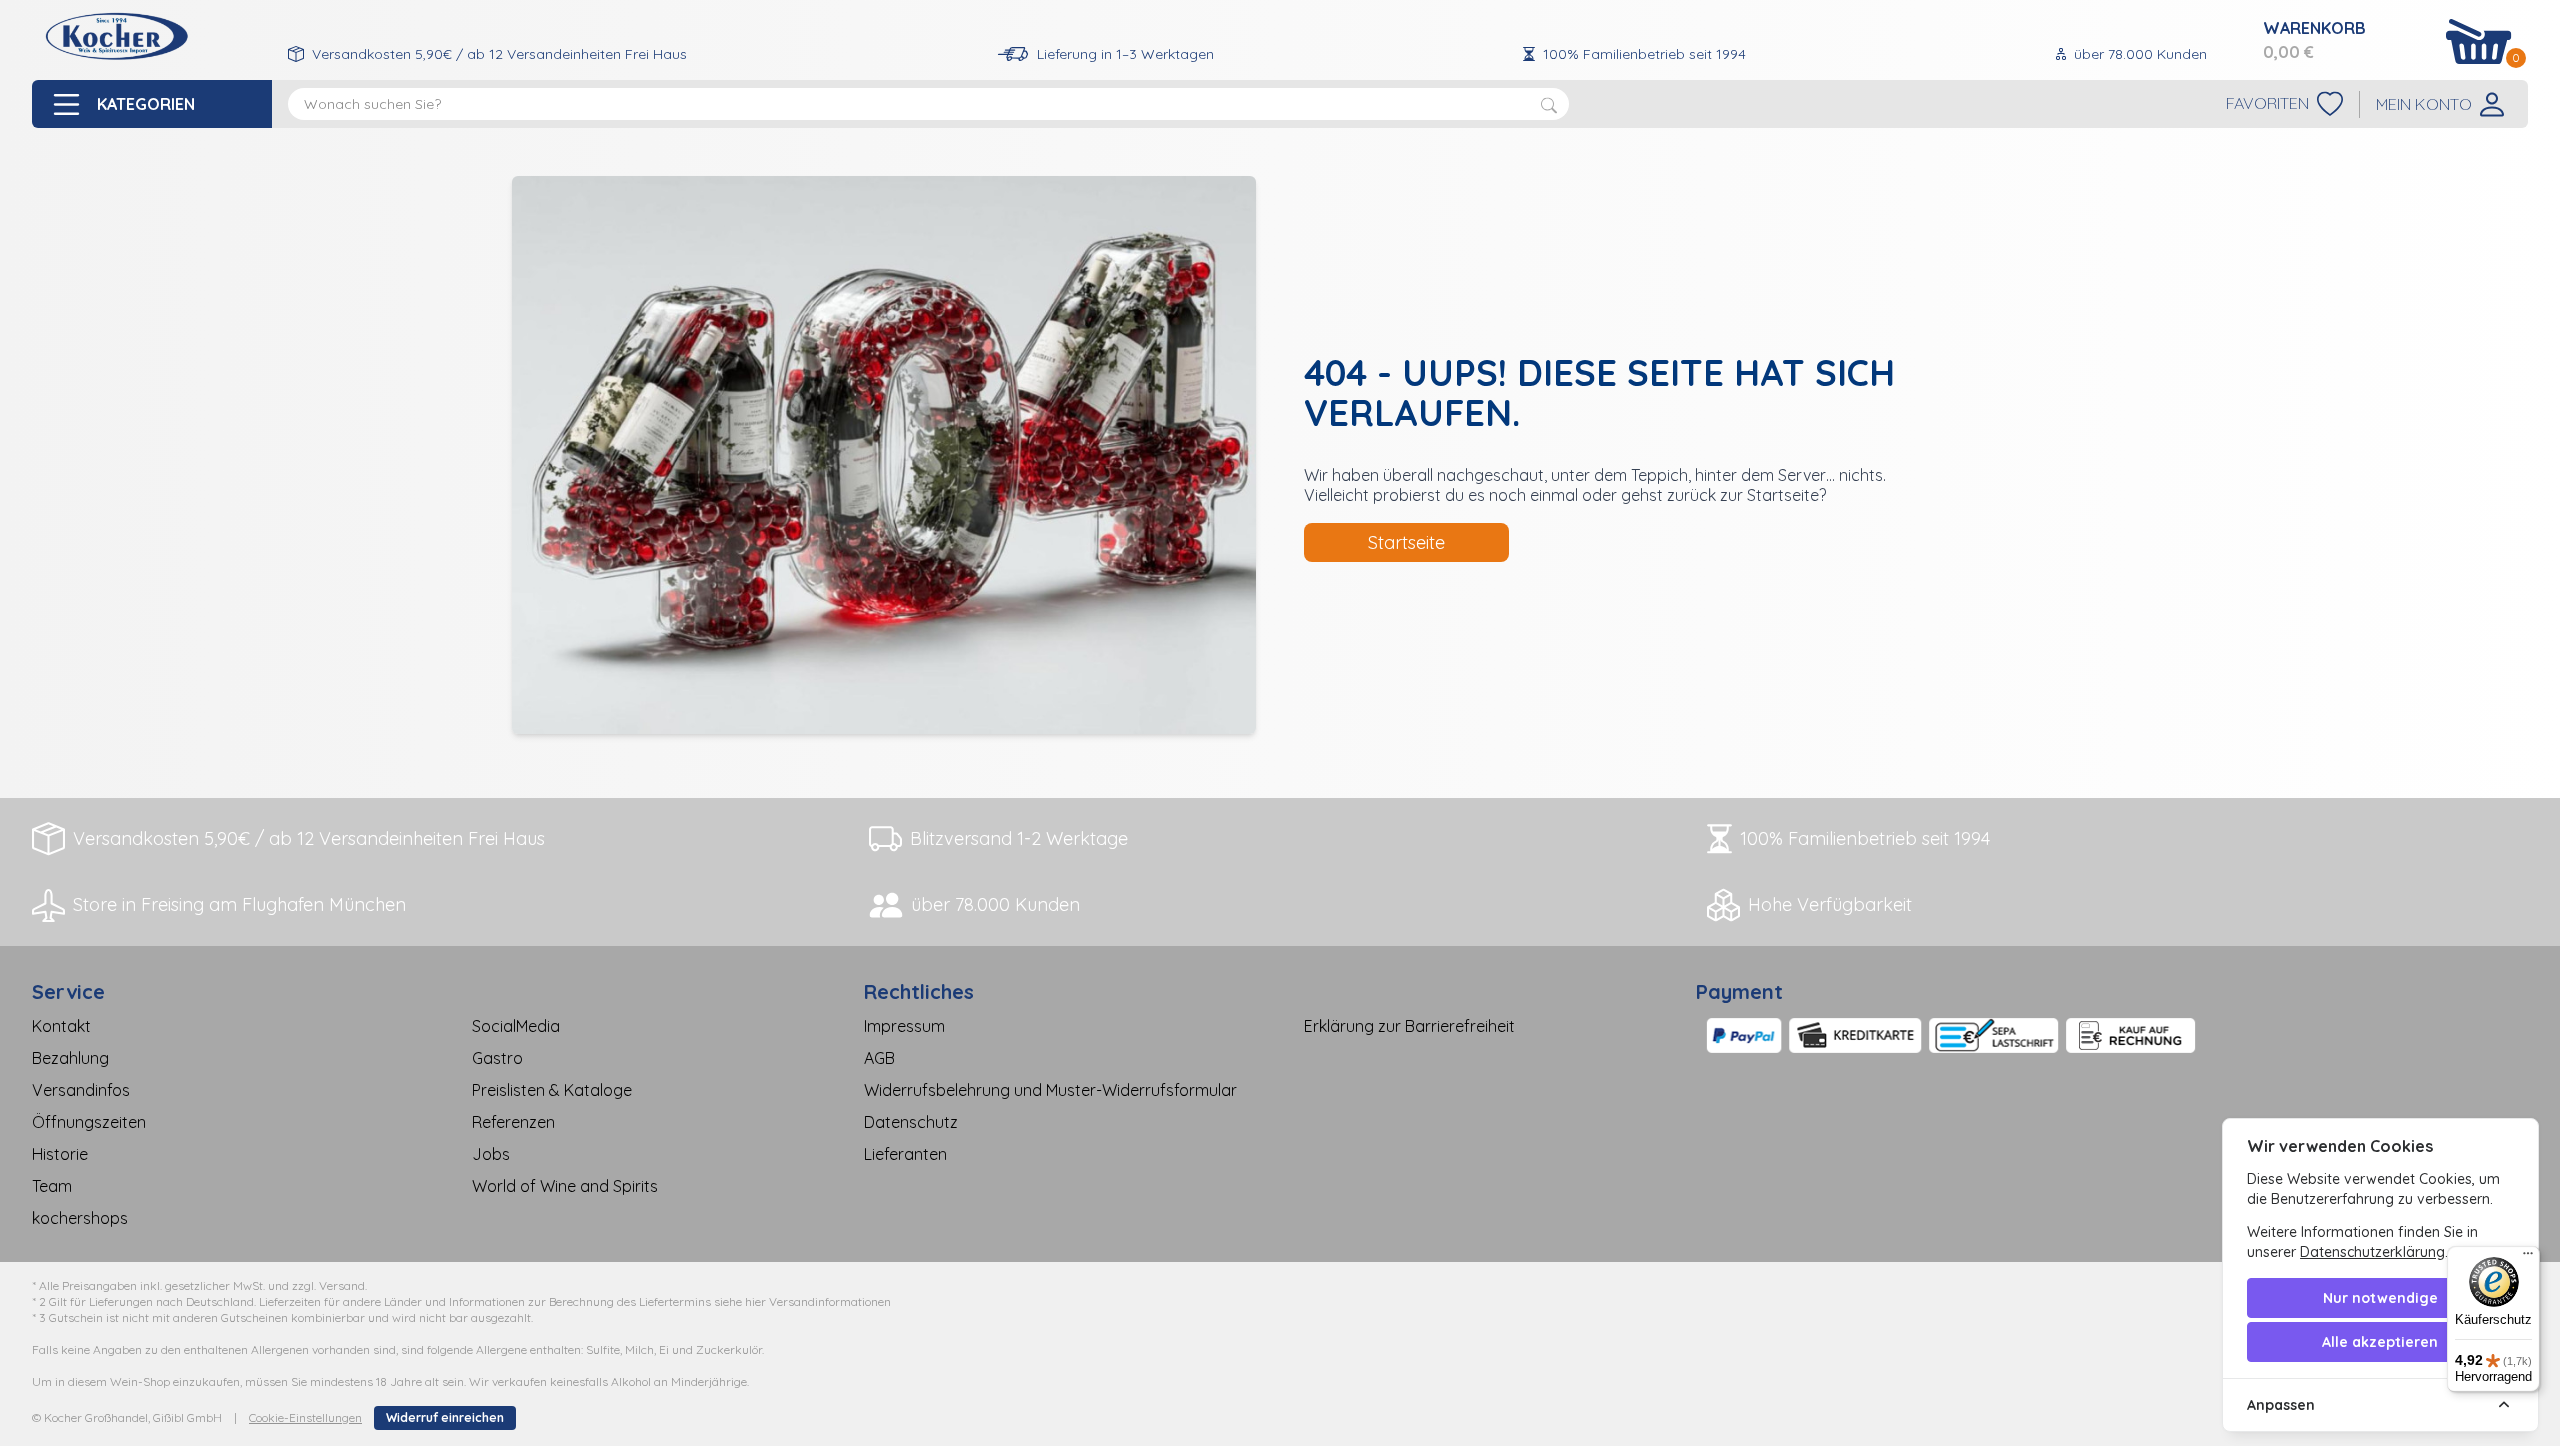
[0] (2479, 41)
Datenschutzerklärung (2372, 1252)
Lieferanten (905, 1154)
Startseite (1406, 542)
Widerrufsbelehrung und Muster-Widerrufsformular (1050, 1090)
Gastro (497, 1058)
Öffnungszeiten (89, 1122)
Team (52, 1186)
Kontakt (61, 1026)
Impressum (904, 1026)
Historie (60, 1154)
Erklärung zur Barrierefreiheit (1409, 1026)
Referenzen (513, 1122)
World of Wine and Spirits (565, 1186)
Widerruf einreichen (445, 1417)
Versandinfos (81, 1090)
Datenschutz (911, 1122)
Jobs (491, 1154)
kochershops (80, 1218)
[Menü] (2528, 1258)
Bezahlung (70, 1058)
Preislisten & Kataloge (552, 1090)
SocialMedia (516, 1026)
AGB (879, 1058)
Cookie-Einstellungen (305, 1417)
